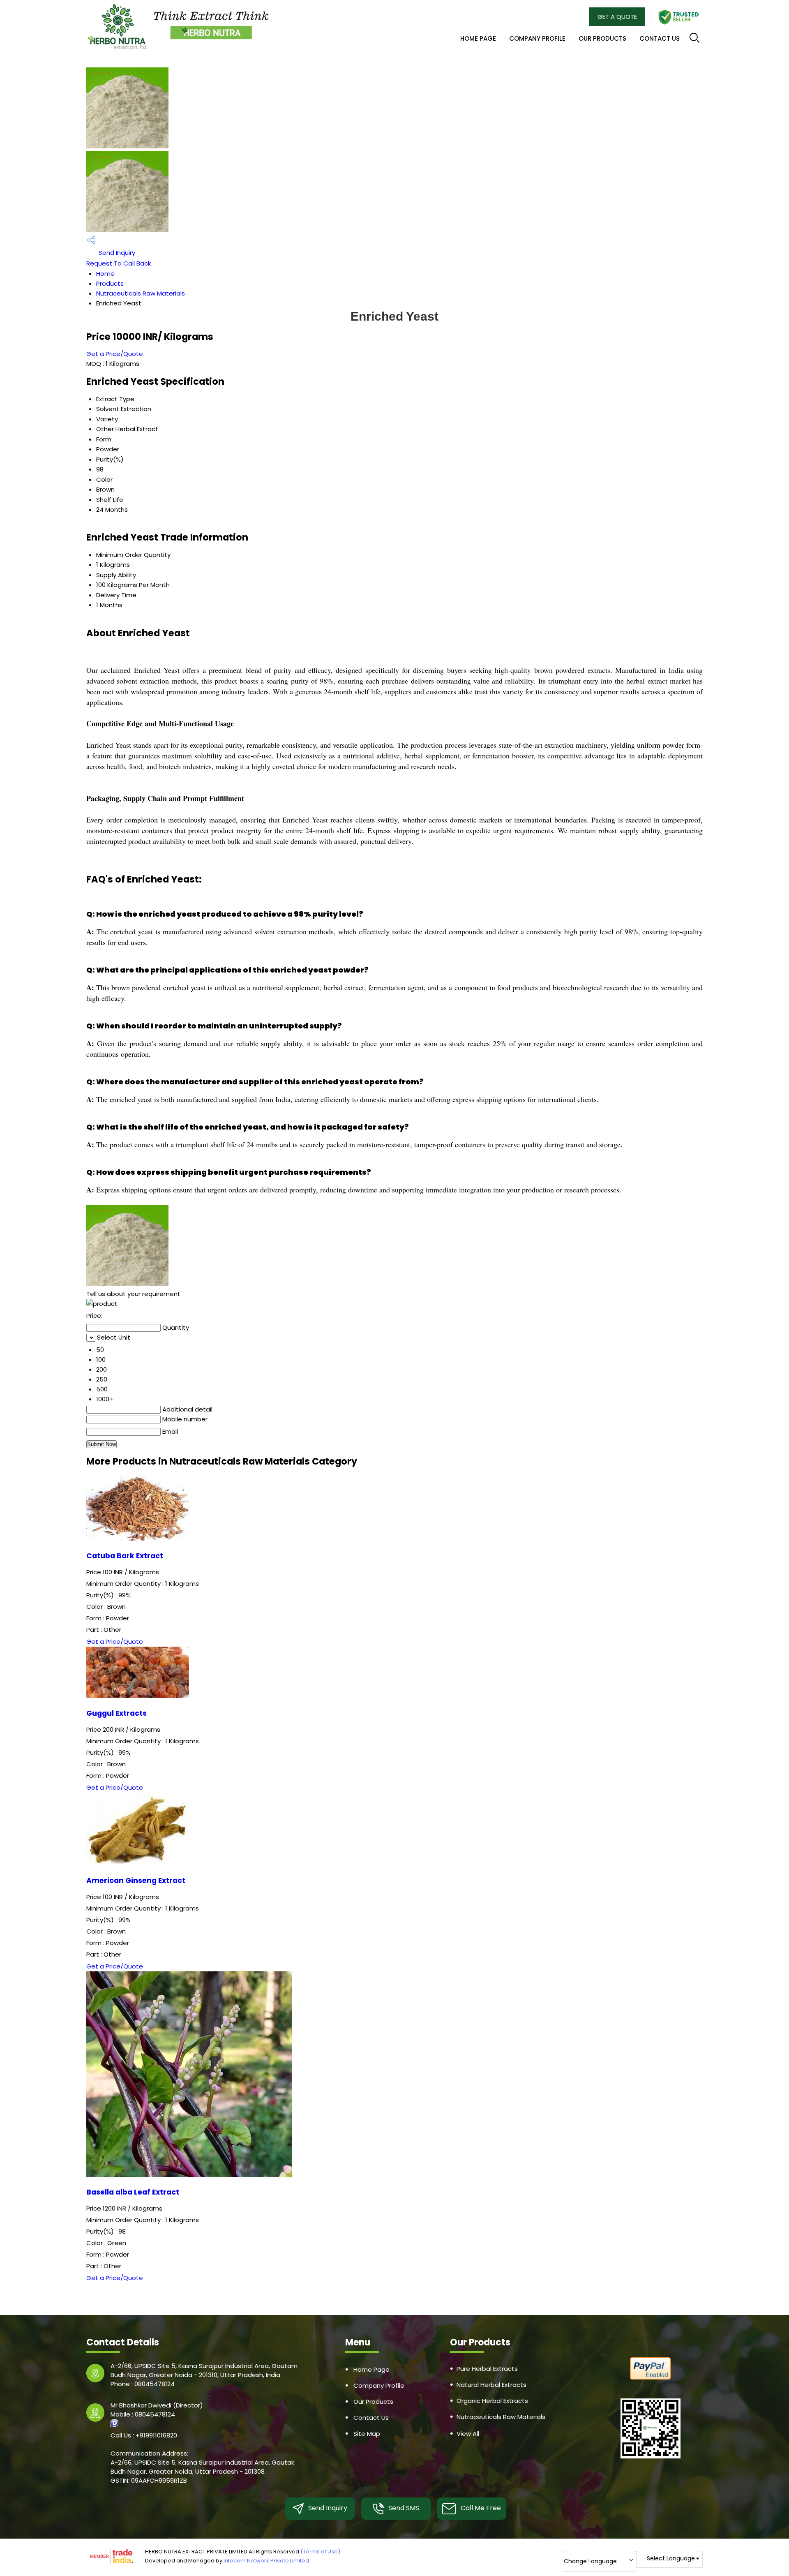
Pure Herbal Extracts (487, 2369)
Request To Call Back (119, 263)
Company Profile (537, 38)
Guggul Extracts (117, 1713)
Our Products (602, 38)
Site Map (367, 2434)
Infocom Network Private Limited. (267, 2561)
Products (110, 283)
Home (105, 274)
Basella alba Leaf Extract (133, 2192)
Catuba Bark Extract (125, 1556)
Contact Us (660, 38)
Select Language (671, 2558)
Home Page (478, 38)
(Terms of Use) (320, 2552)
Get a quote (617, 17)
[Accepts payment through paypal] (651, 2378)
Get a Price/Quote (115, 354)
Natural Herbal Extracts (491, 2385)
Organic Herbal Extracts (492, 2401)
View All (468, 2434)
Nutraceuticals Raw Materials (141, 293)
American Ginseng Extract (136, 1881)
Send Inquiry (116, 253)
